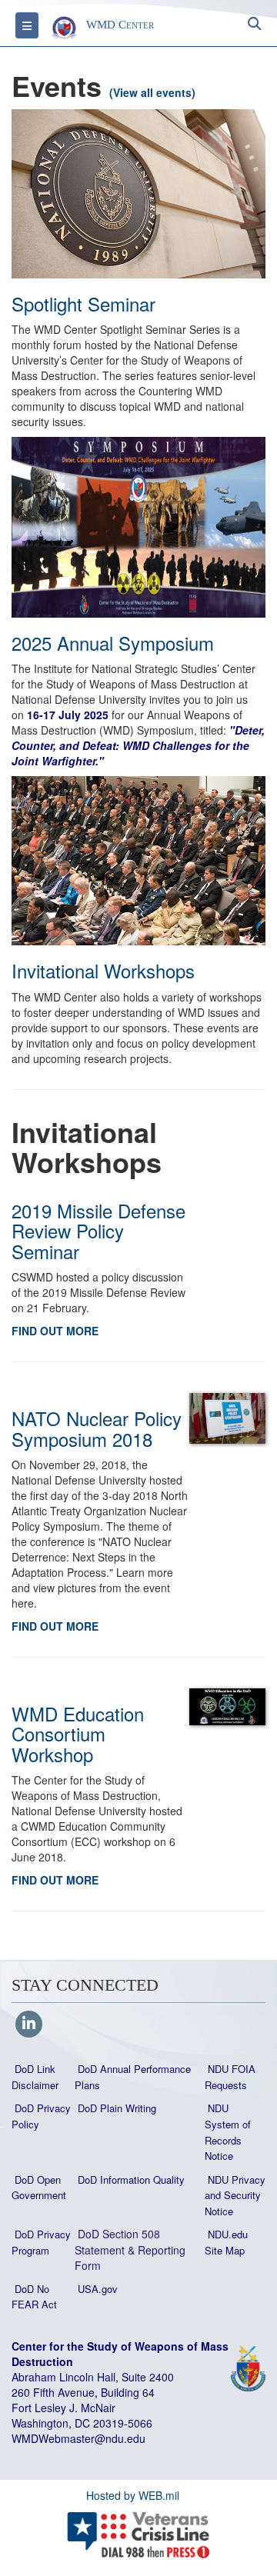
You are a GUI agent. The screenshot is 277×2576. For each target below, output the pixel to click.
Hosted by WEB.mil (133, 2495)
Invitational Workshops (103, 970)
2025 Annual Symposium (113, 643)
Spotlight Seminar (83, 303)
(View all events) (152, 92)
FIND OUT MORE (55, 1331)
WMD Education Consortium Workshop (78, 1734)
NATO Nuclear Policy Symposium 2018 (97, 1428)
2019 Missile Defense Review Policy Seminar (98, 1231)
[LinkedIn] (29, 2024)
